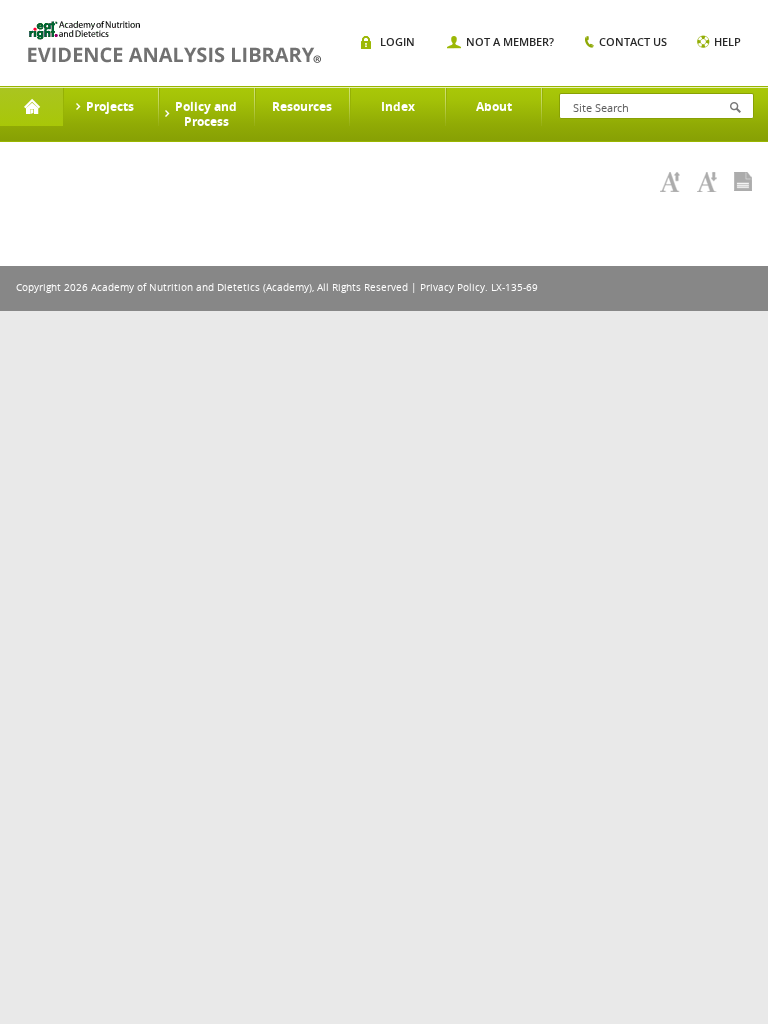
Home (31, 107)
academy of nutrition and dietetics (174, 42)
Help (727, 41)
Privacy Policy (452, 287)
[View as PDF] (743, 182)
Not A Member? (510, 41)
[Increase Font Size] (670, 182)
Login (397, 41)
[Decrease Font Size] (707, 182)
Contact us (633, 41)
